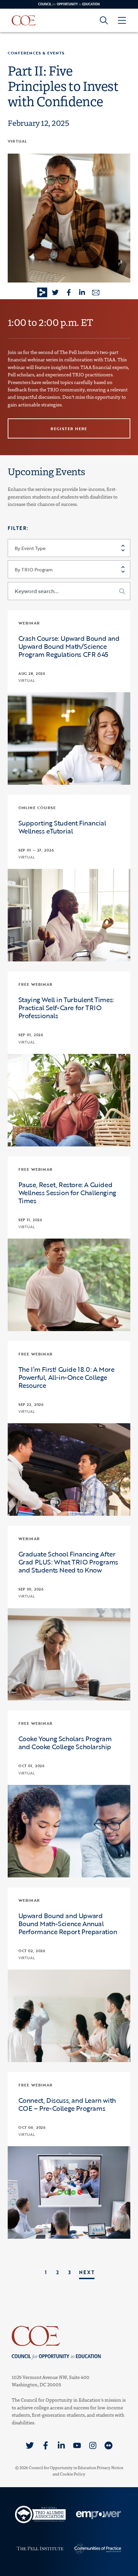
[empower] (98, 2514)
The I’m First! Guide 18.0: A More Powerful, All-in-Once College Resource (66, 1377)
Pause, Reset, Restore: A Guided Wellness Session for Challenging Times (67, 1192)
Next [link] (87, 2272)
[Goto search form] (104, 20)
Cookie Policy (73, 2474)
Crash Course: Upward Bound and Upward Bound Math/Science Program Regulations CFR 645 (69, 646)
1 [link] (46, 2272)
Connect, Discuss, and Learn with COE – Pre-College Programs (67, 2104)
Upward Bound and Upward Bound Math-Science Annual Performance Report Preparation (68, 1923)
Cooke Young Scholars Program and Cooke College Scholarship (65, 1742)
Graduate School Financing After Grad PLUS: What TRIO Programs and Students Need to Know (68, 1562)
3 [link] (70, 2272)
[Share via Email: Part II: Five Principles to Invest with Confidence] (96, 293)
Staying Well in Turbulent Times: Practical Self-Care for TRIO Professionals (66, 1007)
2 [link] (58, 2272)
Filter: (18, 528)
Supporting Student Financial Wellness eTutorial (62, 827)
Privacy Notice (110, 2467)
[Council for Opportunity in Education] (69, 2336)
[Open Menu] (122, 20)
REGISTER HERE (69, 428)
